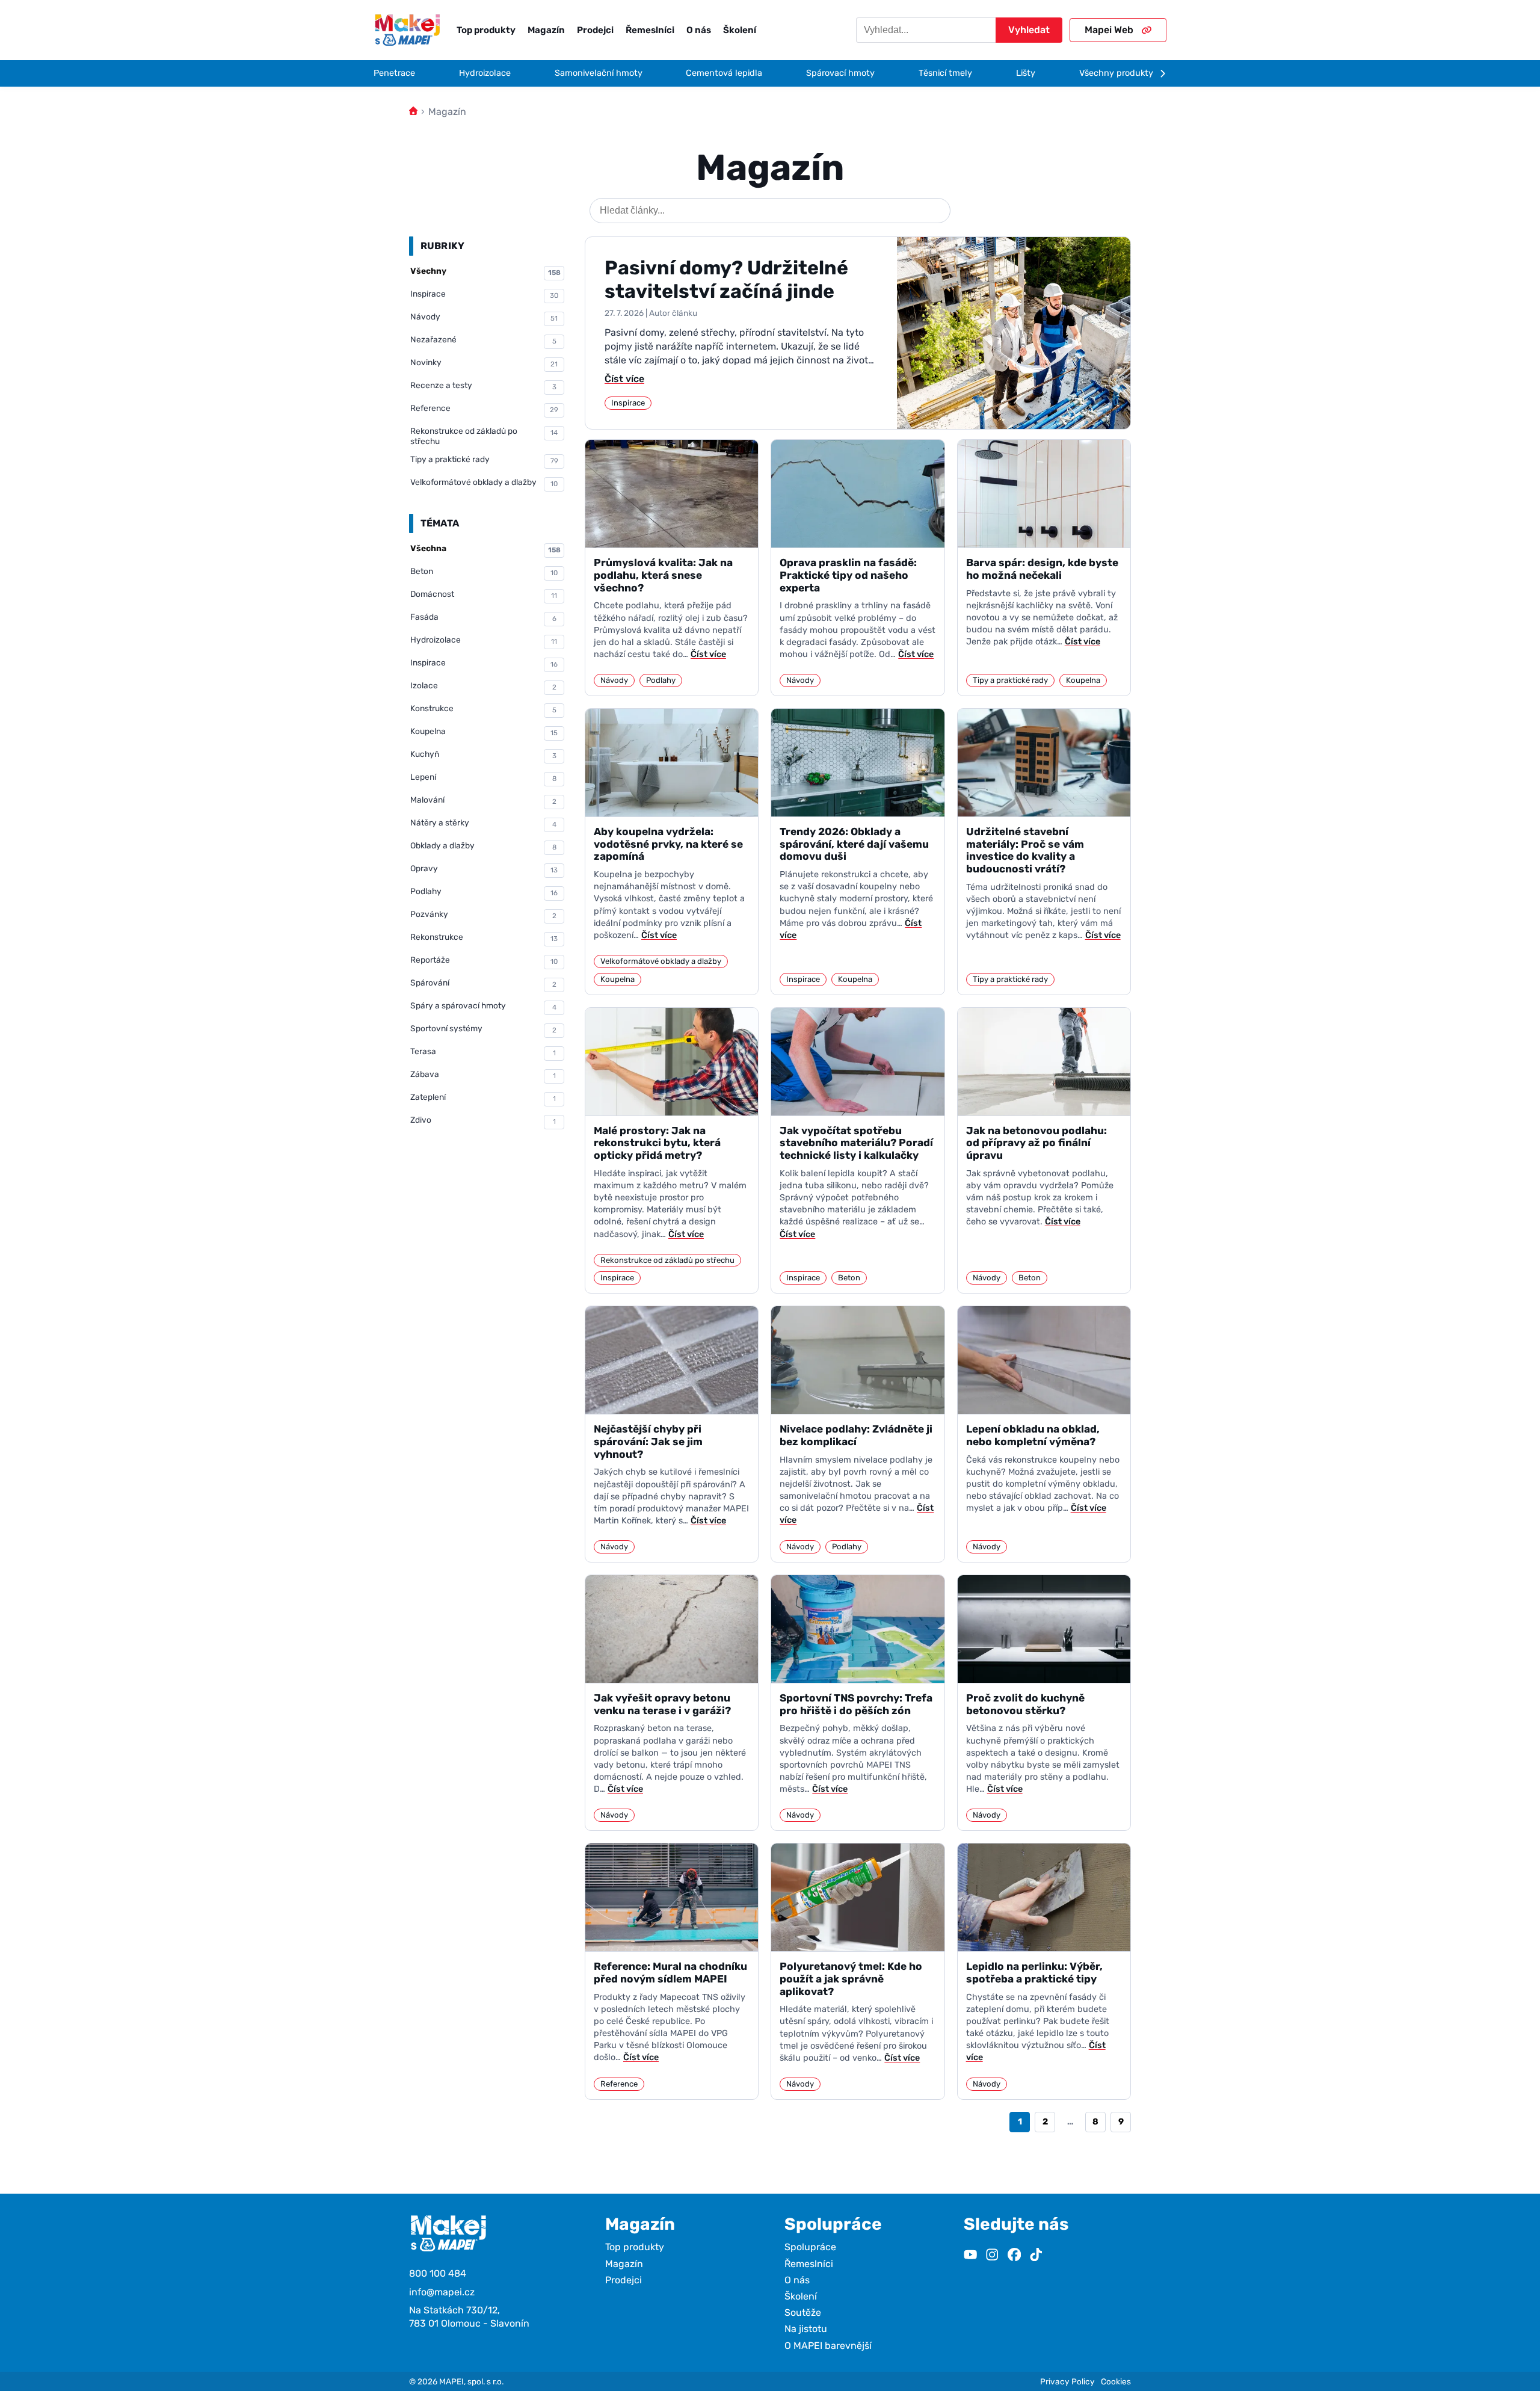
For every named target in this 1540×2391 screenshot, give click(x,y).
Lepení (483, 777)
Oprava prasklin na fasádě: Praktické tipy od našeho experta (848, 575)
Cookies (1116, 2381)
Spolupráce (810, 2247)
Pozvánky (483, 915)
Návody (484, 317)
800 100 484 (438, 2273)
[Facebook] (1014, 2256)
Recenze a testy (483, 386)
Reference (484, 409)
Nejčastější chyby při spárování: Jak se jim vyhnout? (648, 1441)
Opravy (484, 869)
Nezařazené (483, 340)
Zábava (483, 1075)
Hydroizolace (484, 640)
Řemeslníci (650, 30)
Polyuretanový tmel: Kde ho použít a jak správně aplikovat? (851, 1979)
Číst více (624, 379)
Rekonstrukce (484, 937)
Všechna (485, 549)
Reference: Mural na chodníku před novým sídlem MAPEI (670, 1973)
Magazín (546, 30)
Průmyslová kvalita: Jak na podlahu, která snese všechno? (663, 575)
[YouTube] (970, 2256)
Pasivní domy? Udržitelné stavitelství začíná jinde (726, 279)
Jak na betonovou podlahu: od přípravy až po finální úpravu (1036, 1143)
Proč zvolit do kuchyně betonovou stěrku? (1025, 1704)
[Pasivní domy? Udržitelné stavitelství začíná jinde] (1014, 333)
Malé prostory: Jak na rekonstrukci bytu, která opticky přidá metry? (657, 1143)
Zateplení (483, 1097)
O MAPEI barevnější (828, 2346)
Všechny (485, 271)
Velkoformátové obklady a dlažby (484, 483)
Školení (740, 30)
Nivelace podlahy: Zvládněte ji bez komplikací (856, 1435)
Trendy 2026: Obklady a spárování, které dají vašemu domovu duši (854, 844)
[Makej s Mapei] (407, 30)
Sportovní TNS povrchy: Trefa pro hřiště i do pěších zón (856, 1704)
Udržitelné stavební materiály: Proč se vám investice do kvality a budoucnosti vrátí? (1025, 850)
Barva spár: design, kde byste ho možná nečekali (1042, 569)
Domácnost (484, 594)
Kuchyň (483, 754)
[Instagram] (992, 2256)
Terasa (483, 1052)
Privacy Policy (1067, 2381)
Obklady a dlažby (483, 846)
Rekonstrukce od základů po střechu (484, 436)
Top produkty (486, 30)
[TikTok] (1036, 2256)
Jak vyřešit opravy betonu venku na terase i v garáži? (662, 1704)
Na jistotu (806, 2329)
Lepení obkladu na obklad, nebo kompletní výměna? (1033, 1435)
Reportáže (484, 960)
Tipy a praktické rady (484, 460)
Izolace (483, 686)
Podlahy (484, 892)
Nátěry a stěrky (483, 823)
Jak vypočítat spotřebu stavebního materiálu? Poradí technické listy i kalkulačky (856, 1143)
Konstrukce (483, 709)
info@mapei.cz (442, 2292)
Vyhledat (1029, 30)
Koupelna (484, 732)
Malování (483, 800)
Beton (484, 572)
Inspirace (484, 294)
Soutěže (803, 2312)
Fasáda (483, 617)
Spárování (483, 983)
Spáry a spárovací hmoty (483, 1006)
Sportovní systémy (483, 1029)
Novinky (484, 363)
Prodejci (595, 30)
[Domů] (413, 112)
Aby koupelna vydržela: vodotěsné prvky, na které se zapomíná (668, 844)
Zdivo (483, 1120)
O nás (699, 30)
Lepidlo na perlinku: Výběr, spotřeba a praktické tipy (1034, 1973)
